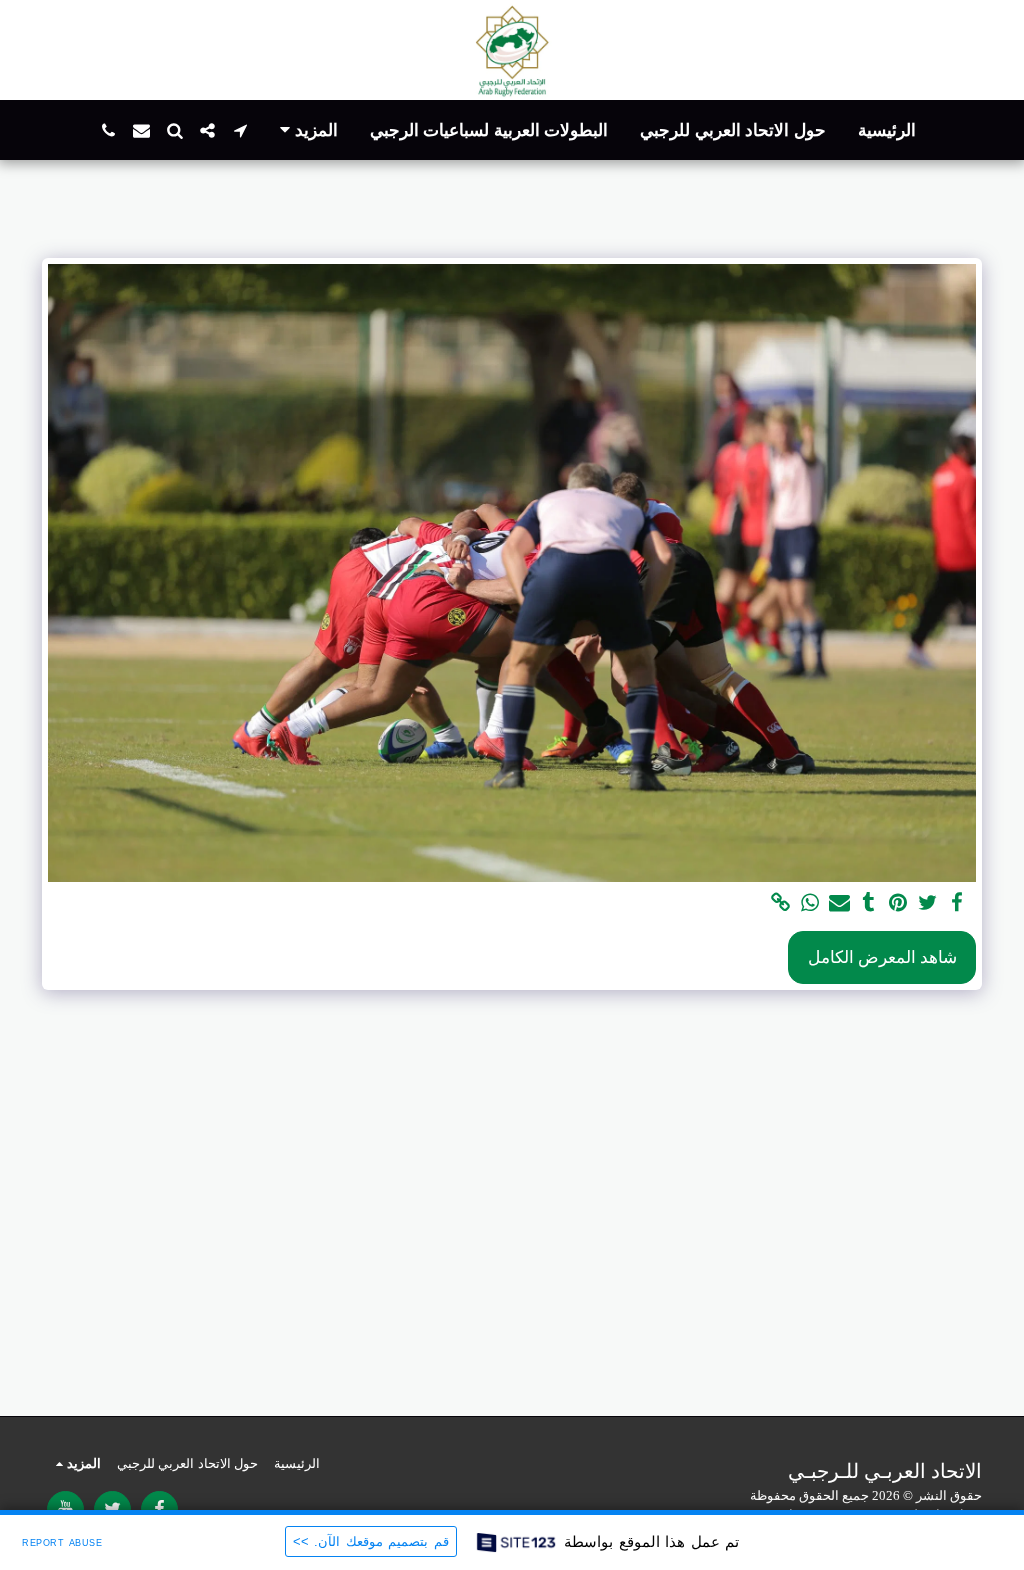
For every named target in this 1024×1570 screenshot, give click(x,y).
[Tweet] (927, 904)
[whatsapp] (810, 904)
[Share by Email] (839, 904)
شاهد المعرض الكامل (882, 957)
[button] (240, 130)
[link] (780, 904)
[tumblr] (868, 904)
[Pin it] (898, 904)
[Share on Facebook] (957, 904)
